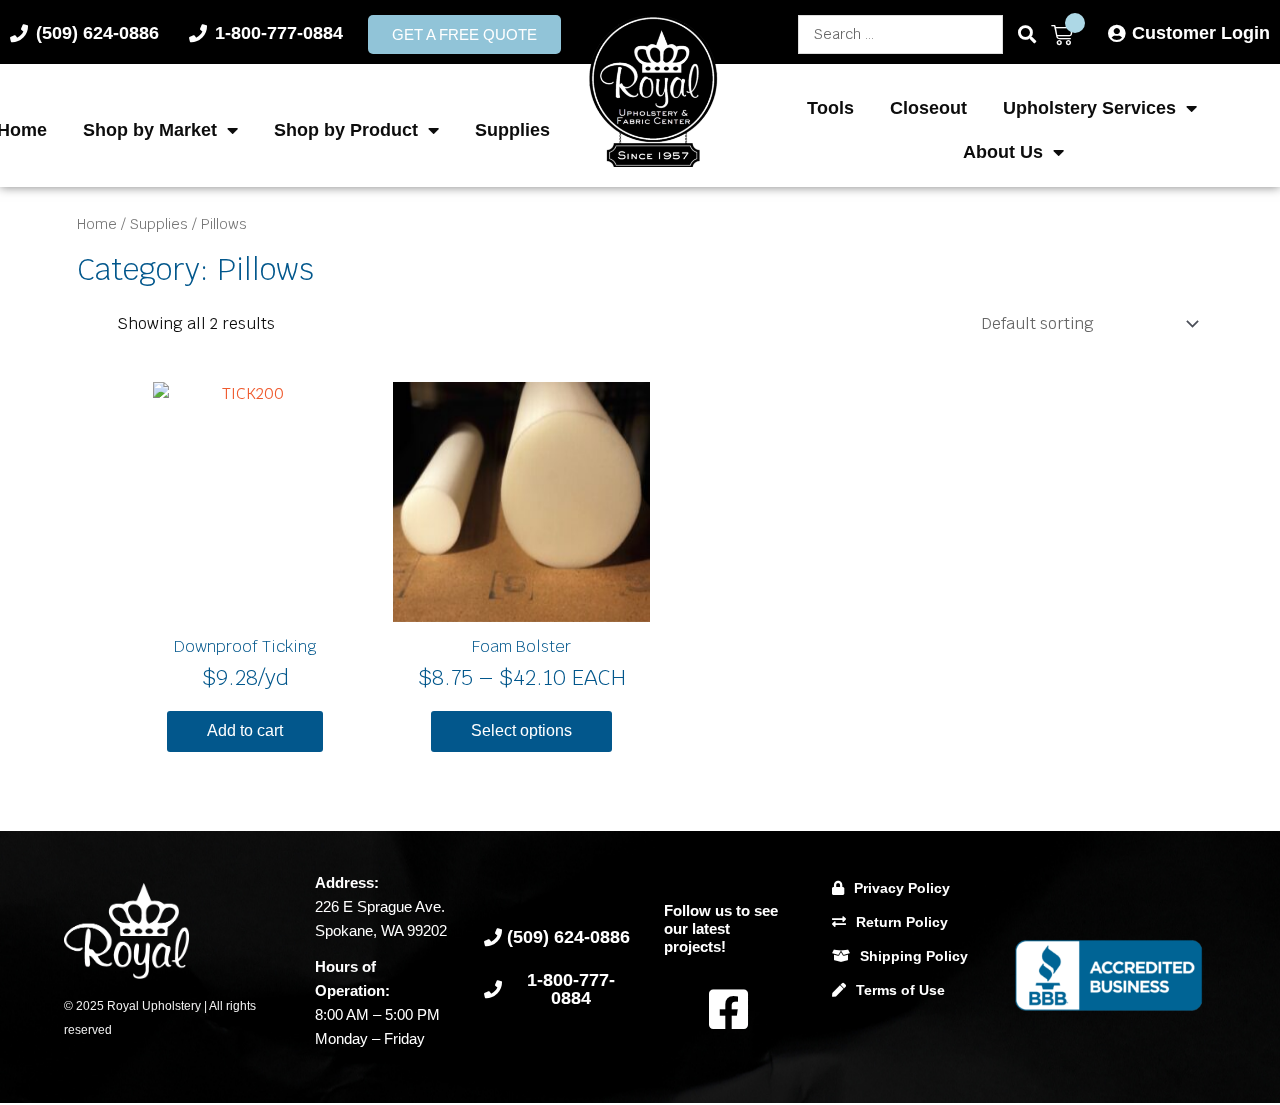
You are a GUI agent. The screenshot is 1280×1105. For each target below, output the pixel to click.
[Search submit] (1027, 34)
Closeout (928, 108)
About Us (1003, 152)
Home (97, 224)
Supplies (512, 130)
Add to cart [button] (245, 730)
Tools (830, 108)
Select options (521, 730)
